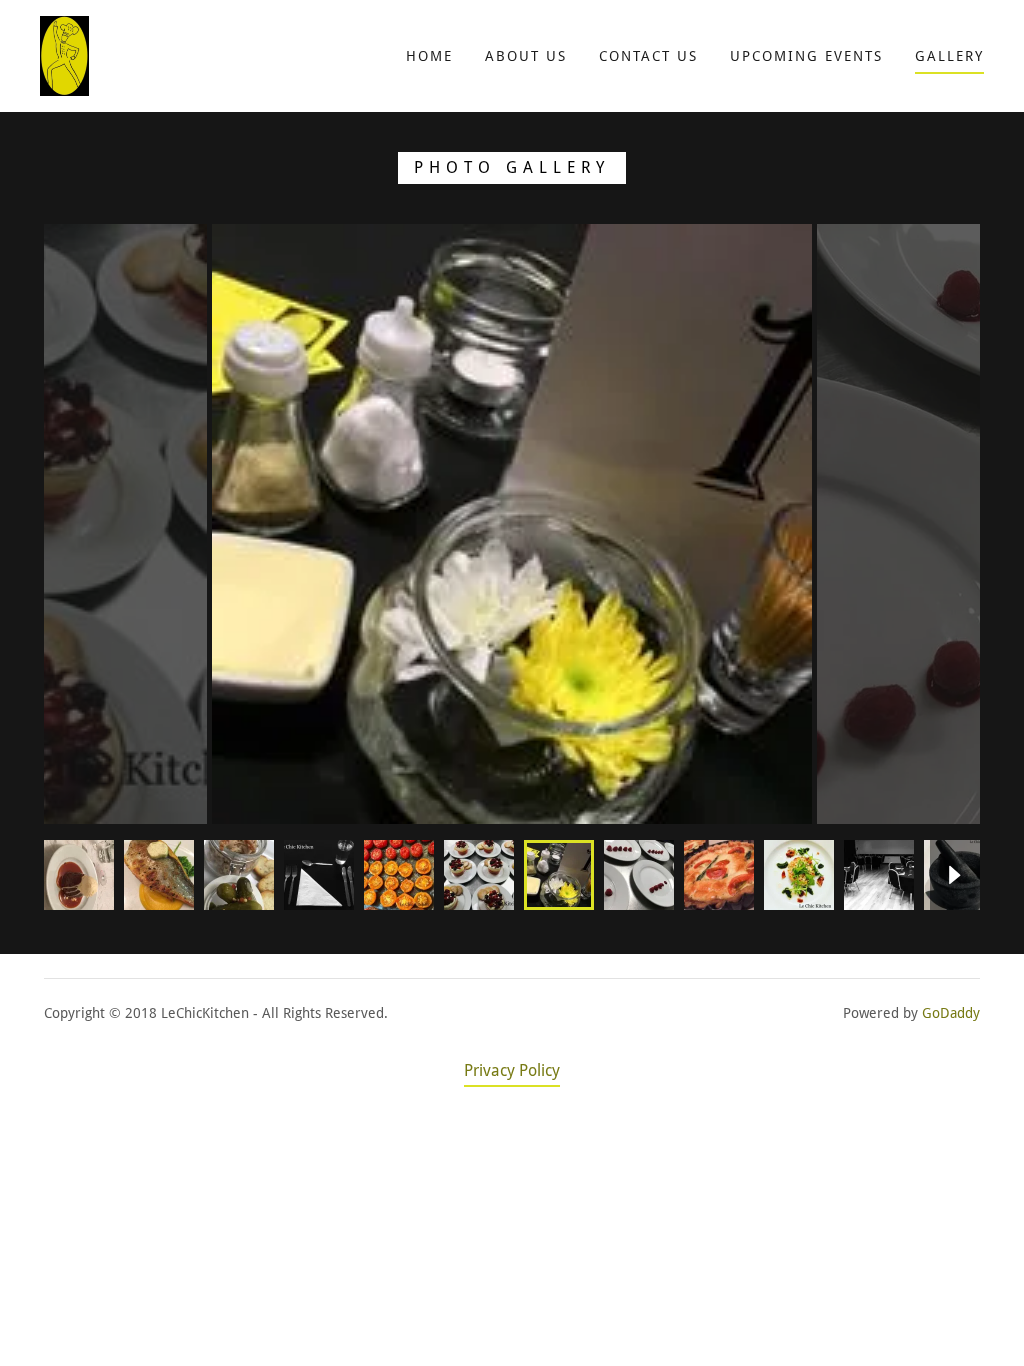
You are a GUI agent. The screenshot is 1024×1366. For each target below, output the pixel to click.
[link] (64, 54)
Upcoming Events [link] (806, 56)
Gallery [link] (949, 56)
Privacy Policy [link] (512, 1070)
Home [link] (429, 56)
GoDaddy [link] (951, 1013)
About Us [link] (526, 56)
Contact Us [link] (648, 56)
